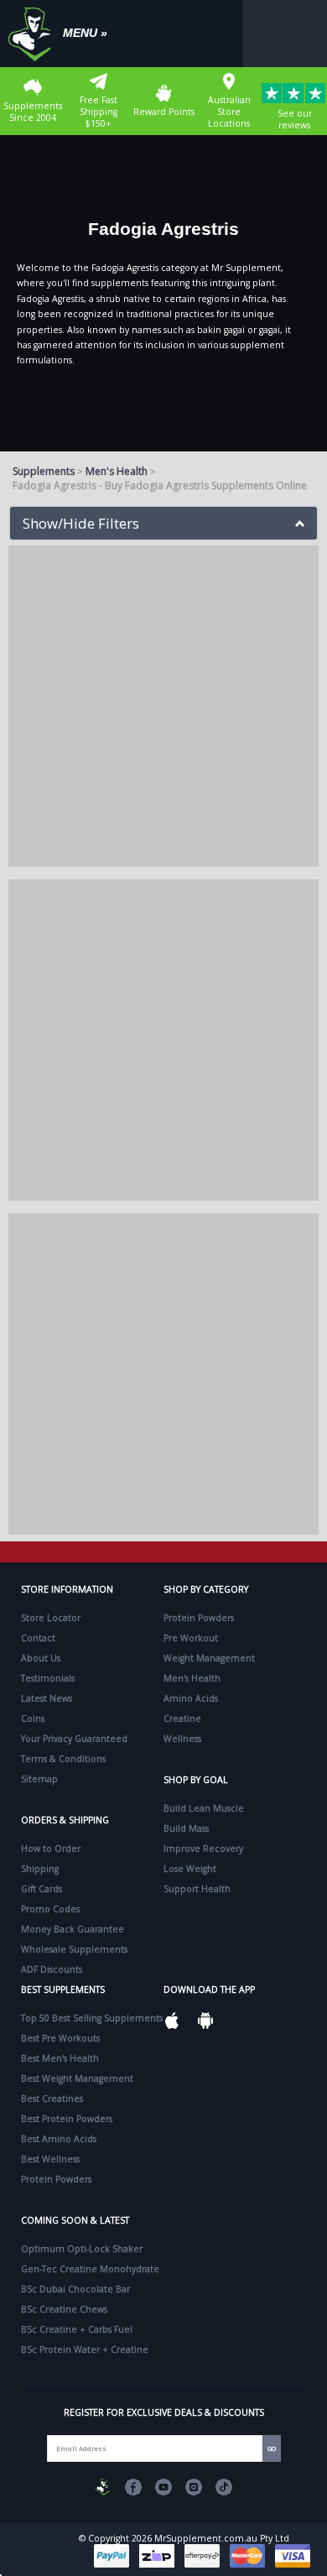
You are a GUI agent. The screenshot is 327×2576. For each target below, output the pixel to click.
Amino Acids (191, 1698)
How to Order (51, 1849)
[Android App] (205, 2021)
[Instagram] (194, 2487)
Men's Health (117, 471)
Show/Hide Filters (81, 523)
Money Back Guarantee (73, 1929)
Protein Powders (199, 1618)
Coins (33, 1718)
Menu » (85, 33)
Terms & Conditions (63, 1759)
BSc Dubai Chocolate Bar (75, 2289)
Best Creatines (52, 2099)
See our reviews (295, 119)
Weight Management (209, 1658)
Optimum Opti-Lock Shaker (82, 2249)
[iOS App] (172, 2021)
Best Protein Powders (67, 2119)
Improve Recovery (203, 1849)
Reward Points (164, 112)
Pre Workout (191, 1638)
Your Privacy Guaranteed (74, 1739)
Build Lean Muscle (204, 1808)
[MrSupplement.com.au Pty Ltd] (103, 2487)
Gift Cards (42, 1889)
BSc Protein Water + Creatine (85, 2349)
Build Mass (186, 1828)
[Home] (34, 34)
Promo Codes (50, 1909)
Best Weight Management (77, 2078)
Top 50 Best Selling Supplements (92, 2018)
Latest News (47, 1698)
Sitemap (39, 1779)
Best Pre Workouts (60, 2038)
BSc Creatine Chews (64, 2309)
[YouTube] (163, 2487)
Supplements (44, 471)
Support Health (197, 1889)
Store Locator (51, 1618)
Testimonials (48, 1678)
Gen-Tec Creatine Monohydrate (90, 2269)
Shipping (40, 1869)
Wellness (182, 1739)
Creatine (182, 1718)
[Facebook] (133, 2487)
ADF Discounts (52, 1969)
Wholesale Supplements (74, 1949)
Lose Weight (190, 1869)
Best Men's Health (60, 2058)
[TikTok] (224, 2487)
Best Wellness (50, 2159)
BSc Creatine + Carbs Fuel (77, 2329)
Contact (38, 1638)
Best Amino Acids (59, 2139)
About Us (41, 1658)
